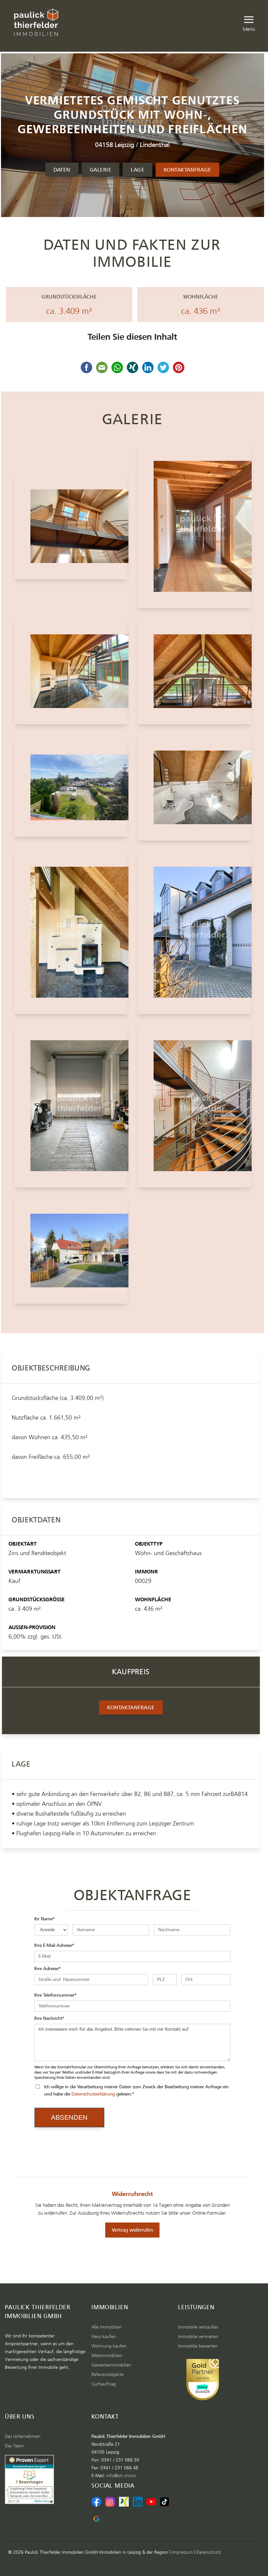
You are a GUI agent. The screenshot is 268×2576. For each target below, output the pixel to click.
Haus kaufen (104, 2337)
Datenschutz (209, 2552)
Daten (62, 170)
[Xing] (124, 2502)
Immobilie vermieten (198, 2337)
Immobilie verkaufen (198, 2327)
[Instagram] (110, 2502)
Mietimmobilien (107, 2356)
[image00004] (71, 1251)
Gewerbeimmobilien (111, 2365)
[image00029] (194, 671)
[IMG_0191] (194, 932)
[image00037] (71, 787)
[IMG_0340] (194, 1106)
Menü (249, 28)
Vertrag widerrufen (132, 2230)
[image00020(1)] (71, 671)
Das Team (14, 2446)
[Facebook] (96, 2502)
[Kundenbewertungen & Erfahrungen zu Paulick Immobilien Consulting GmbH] (203, 2380)
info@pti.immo (121, 2476)
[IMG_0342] (71, 526)
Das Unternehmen (23, 2437)
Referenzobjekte (108, 2375)
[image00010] (194, 526)
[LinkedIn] (138, 2502)
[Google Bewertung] (96, 2519)
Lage (137, 170)
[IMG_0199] (71, 1106)
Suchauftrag (104, 2384)
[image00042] (194, 787)
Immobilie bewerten (198, 2346)
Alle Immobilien (107, 2327)
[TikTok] (165, 2502)
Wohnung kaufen (109, 2346)
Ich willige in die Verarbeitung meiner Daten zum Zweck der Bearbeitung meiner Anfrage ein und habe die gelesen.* (136, 2090)
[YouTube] (151, 2502)
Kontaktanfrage (187, 170)
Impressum (182, 2552)
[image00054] (71, 932)
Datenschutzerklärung (93, 2094)
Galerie (100, 170)
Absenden (69, 2117)
